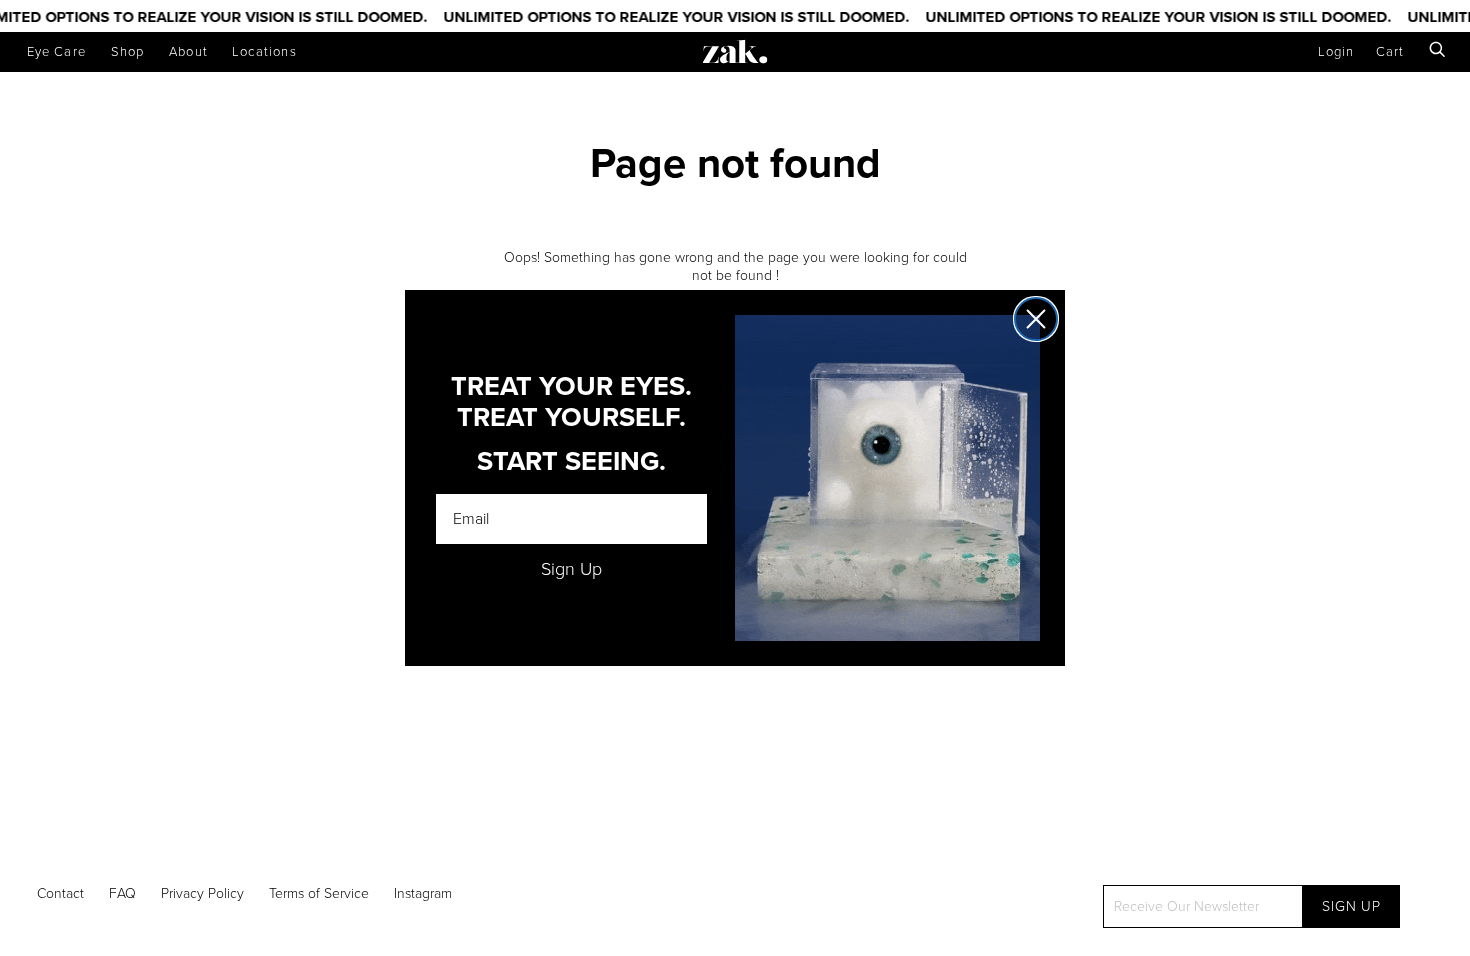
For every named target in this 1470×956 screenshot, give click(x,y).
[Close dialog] (1036, 319)
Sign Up (571, 569)
